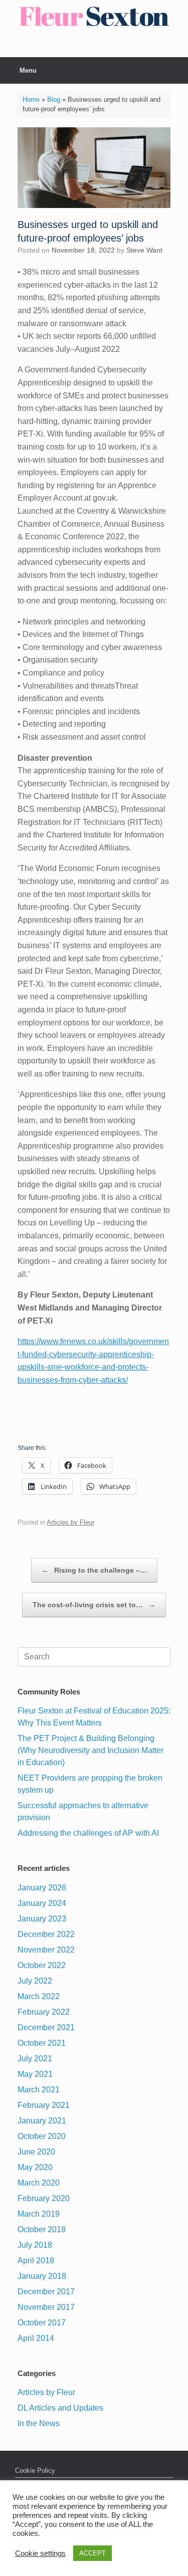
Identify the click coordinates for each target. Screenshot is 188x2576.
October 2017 (42, 2323)
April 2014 (36, 2338)
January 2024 (42, 1903)
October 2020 (42, 2136)
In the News (39, 2423)
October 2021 (42, 2043)
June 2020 (36, 2152)
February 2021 (44, 2105)
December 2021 (46, 2027)
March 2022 (39, 1996)
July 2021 (35, 2059)
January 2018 (42, 2276)
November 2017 (46, 2307)
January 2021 (42, 2121)
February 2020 (44, 2198)
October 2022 (42, 1965)
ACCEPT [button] (92, 2553)
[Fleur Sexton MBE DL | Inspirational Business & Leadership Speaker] (94, 16)
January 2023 (42, 1919)
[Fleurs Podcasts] (88, 47)
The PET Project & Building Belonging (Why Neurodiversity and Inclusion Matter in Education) (90, 1750)
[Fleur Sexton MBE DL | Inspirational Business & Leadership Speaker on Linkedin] (101, 47)
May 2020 (35, 2167)
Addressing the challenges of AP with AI (88, 1833)
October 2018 (42, 2229)
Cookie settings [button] (40, 2553)
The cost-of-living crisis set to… (94, 1605)
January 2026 (42, 1888)
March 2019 (39, 2214)
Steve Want (144, 250)
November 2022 (46, 1950)
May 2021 (35, 2074)
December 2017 (46, 2292)
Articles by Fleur (70, 1522)
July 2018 (35, 2245)
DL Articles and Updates (60, 2408)
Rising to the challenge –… (94, 1570)
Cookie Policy (35, 2471)
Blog (54, 99)
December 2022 (46, 1934)
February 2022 (44, 2012)
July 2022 (35, 1981)
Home (31, 99)
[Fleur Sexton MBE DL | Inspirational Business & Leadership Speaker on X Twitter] (95, 47)
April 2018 (36, 2261)
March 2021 (39, 2090)
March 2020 (39, 2183)
